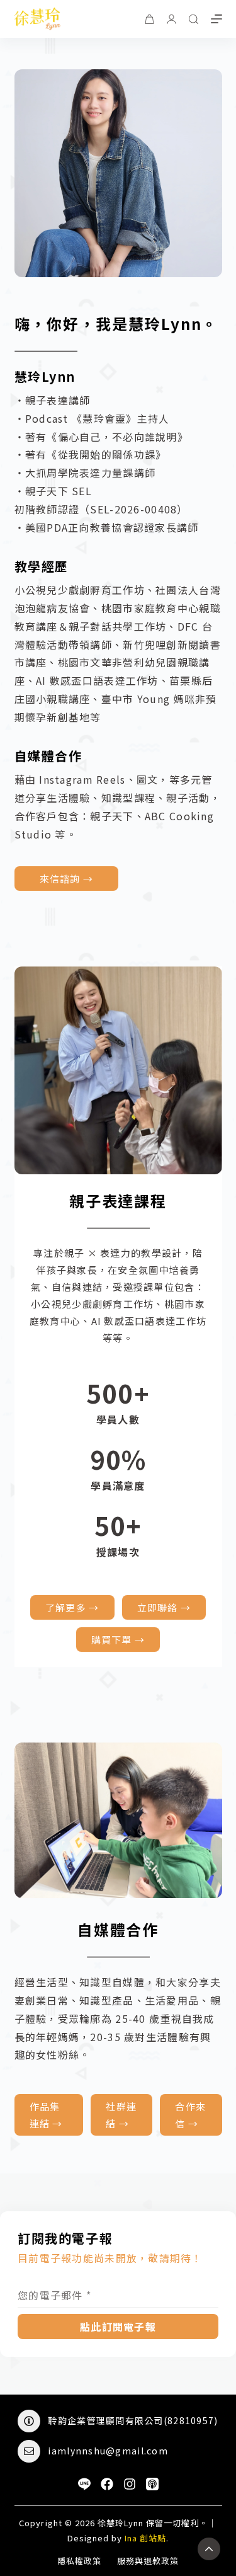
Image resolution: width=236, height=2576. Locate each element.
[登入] (171, 19)
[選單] (216, 19)
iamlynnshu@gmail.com (108, 2451)
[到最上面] (209, 2549)
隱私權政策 (79, 2561)
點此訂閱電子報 (118, 2327)
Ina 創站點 (145, 2538)
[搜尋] (194, 19)
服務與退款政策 (148, 2561)
